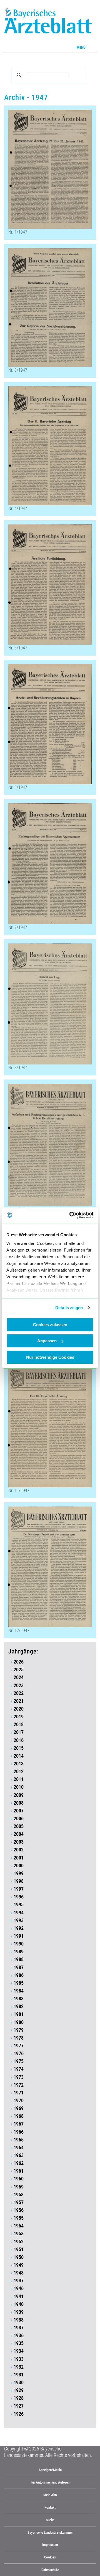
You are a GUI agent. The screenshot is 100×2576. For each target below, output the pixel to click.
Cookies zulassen (50, 1325)
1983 (19, 1999)
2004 (19, 1834)
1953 (19, 2234)
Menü (81, 47)
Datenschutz (50, 2570)
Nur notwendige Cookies (50, 1357)
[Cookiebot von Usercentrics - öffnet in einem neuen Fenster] (71, 1215)
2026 (19, 1662)
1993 (19, 1920)
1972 (19, 2085)
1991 (19, 1936)
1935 (19, 2343)
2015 (19, 1748)
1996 (19, 1897)
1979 (19, 2030)
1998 (19, 1881)
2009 (19, 1795)
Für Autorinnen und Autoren (50, 2482)
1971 (19, 2093)
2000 (19, 1866)
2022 (19, 1693)
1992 (19, 1928)
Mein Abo (50, 2495)
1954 (19, 2226)
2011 (19, 1779)
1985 (19, 1983)
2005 (19, 1826)
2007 (19, 1811)
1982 (19, 2006)
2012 (19, 1772)
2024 (19, 1677)
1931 (19, 2375)
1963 (19, 2155)
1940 (19, 2304)
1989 (19, 1952)
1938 (19, 2320)
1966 (19, 2132)
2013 (19, 1764)
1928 (19, 2398)
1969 (19, 2108)
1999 (19, 1873)
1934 (19, 2351)
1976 (19, 2054)
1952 (19, 2242)
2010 (19, 1787)
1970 (19, 2101)
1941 (19, 2297)
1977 (19, 2046)
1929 (19, 2390)
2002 (19, 1850)
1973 (19, 2077)
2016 (19, 1740)
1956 (19, 2210)
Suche (50, 2520)
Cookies (50, 2557)
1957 (19, 2202)
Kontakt (50, 2507)
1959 (19, 2187)
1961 (19, 2171)
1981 (19, 2014)
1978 (19, 2038)
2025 (19, 1670)
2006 (19, 1819)
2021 (19, 1701)
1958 (19, 2195)
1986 (19, 1975)
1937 (19, 2328)
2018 (19, 1724)
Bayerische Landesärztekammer (50, 2532)
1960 (19, 2179)
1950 (19, 2257)
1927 (19, 2406)
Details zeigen (69, 1308)
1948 (19, 2273)
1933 (19, 2359)
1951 (19, 2249)
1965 (19, 2140)
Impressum (50, 2545)
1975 (19, 2061)
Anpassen (47, 1341)
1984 (19, 1991)
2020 (19, 1709)
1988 (19, 1959)
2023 (19, 1686)
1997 (19, 1889)
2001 (19, 1858)
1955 (19, 2218)
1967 (19, 2124)
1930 (19, 2383)
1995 (19, 1905)
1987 (19, 1967)
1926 (19, 2414)
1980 (19, 2022)
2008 (19, 1803)
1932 (19, 2367)
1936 (19, 2335)
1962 (19, 2163)
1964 (19, 2148)
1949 (19, 2265)
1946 (19, 2288)
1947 (19, 2281)
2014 (19, 1756)
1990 (19, 1944)
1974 (19, 2069)
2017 (19, 1732)
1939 (19, 2312)
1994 (19, 1913)
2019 (19, 1717)
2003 (19, 1842)
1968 (19, 2116)
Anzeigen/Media (50, 2470)
